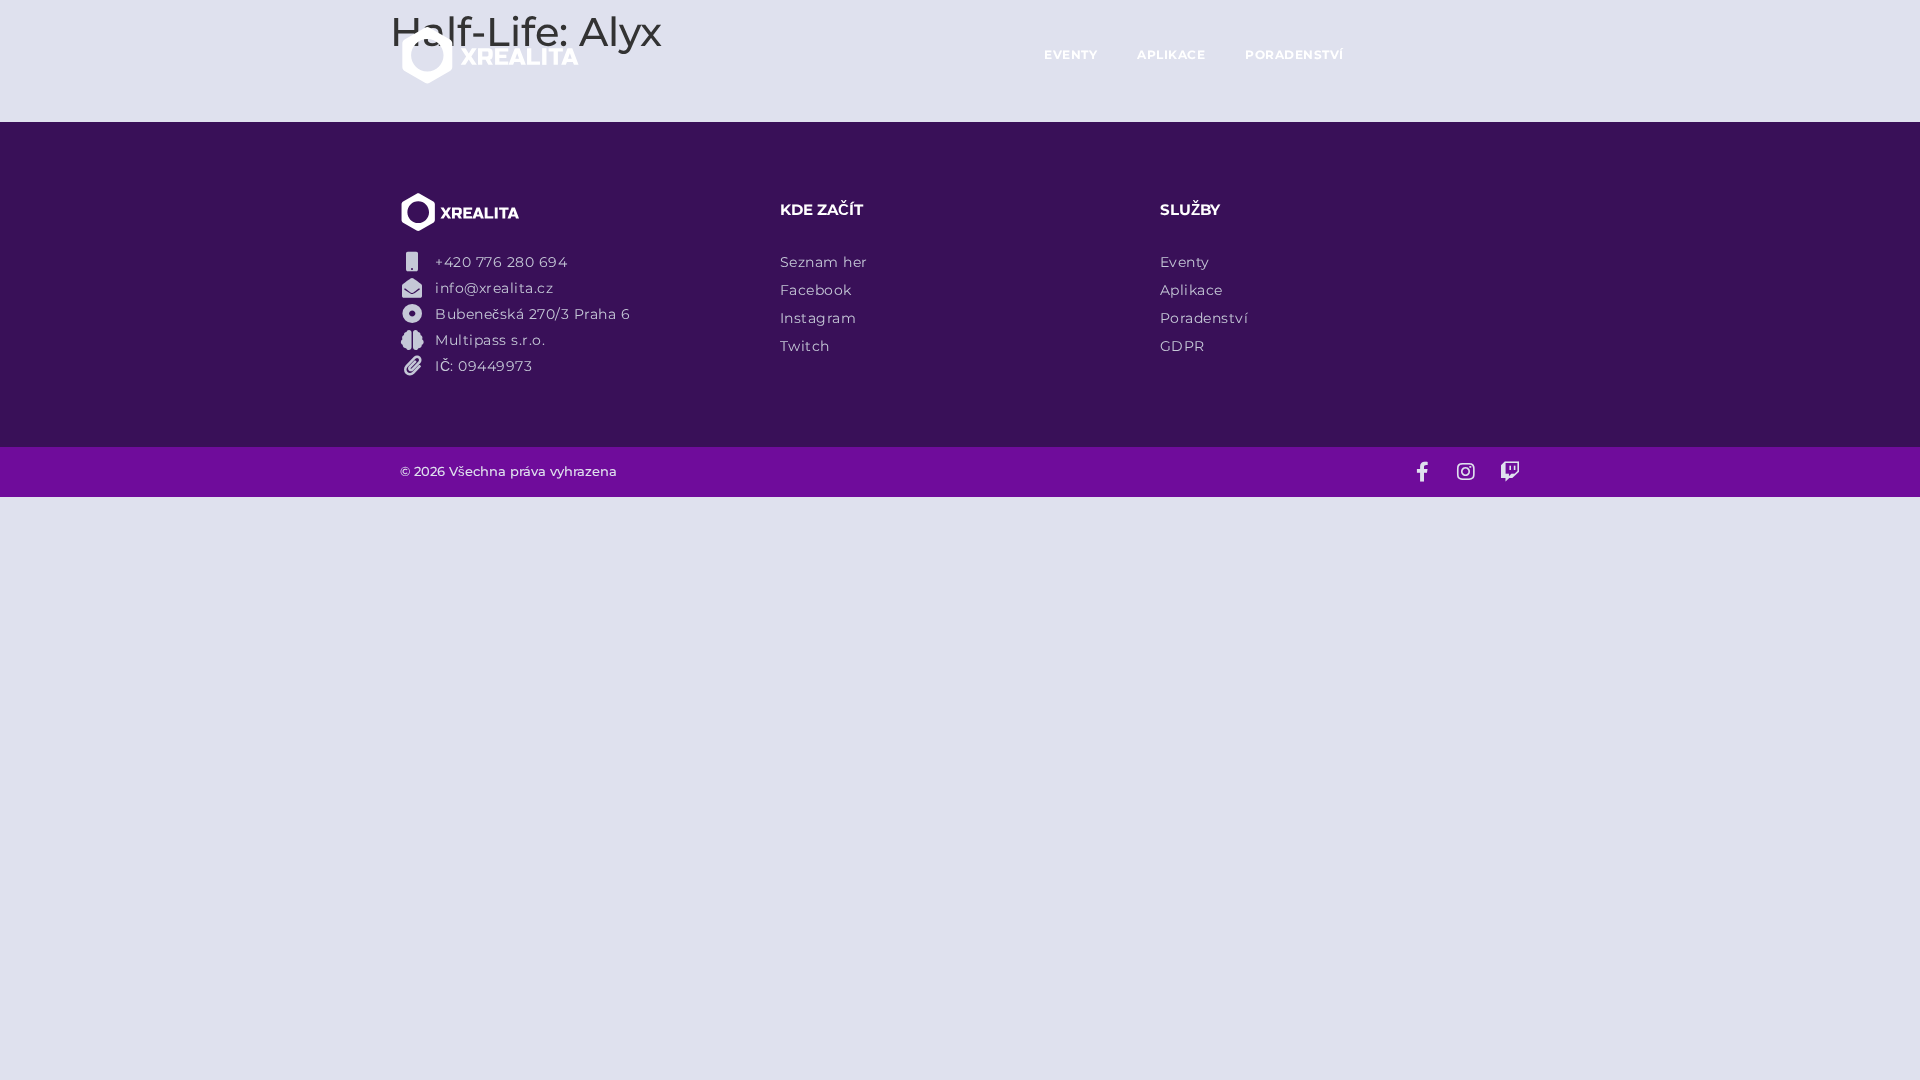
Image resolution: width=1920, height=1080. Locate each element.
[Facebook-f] (1422, 472)
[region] (260, 875)
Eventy (1070, 54)
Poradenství (1294, 54)
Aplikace (1171, 54)
